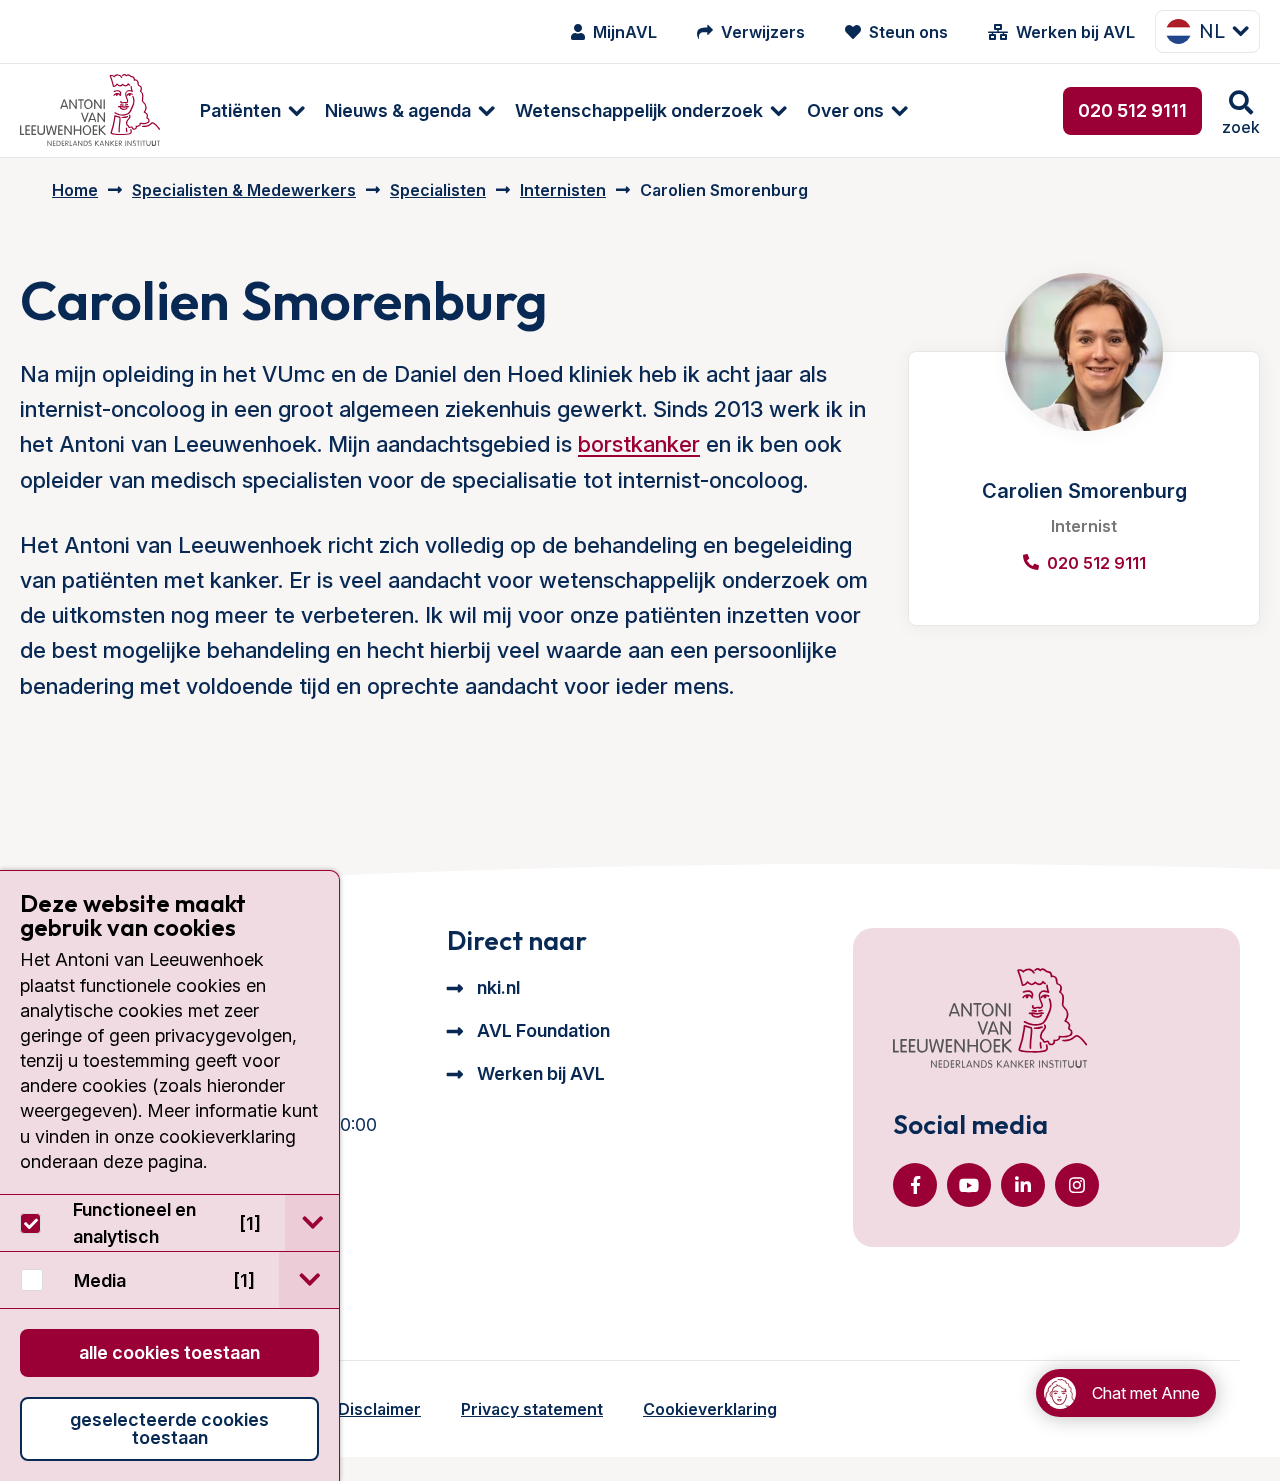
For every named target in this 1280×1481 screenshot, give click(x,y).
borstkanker (639, 444)
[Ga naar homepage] (90, 110)
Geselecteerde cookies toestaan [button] (169, 1428)
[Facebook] (915, 1185)
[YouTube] (969, 1185)
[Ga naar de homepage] (990, 1020)
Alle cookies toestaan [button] (169, 1352)
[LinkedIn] (1023, 1185)
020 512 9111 (1132, 110)
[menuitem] (242, 110)
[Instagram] (1077, 1185)
